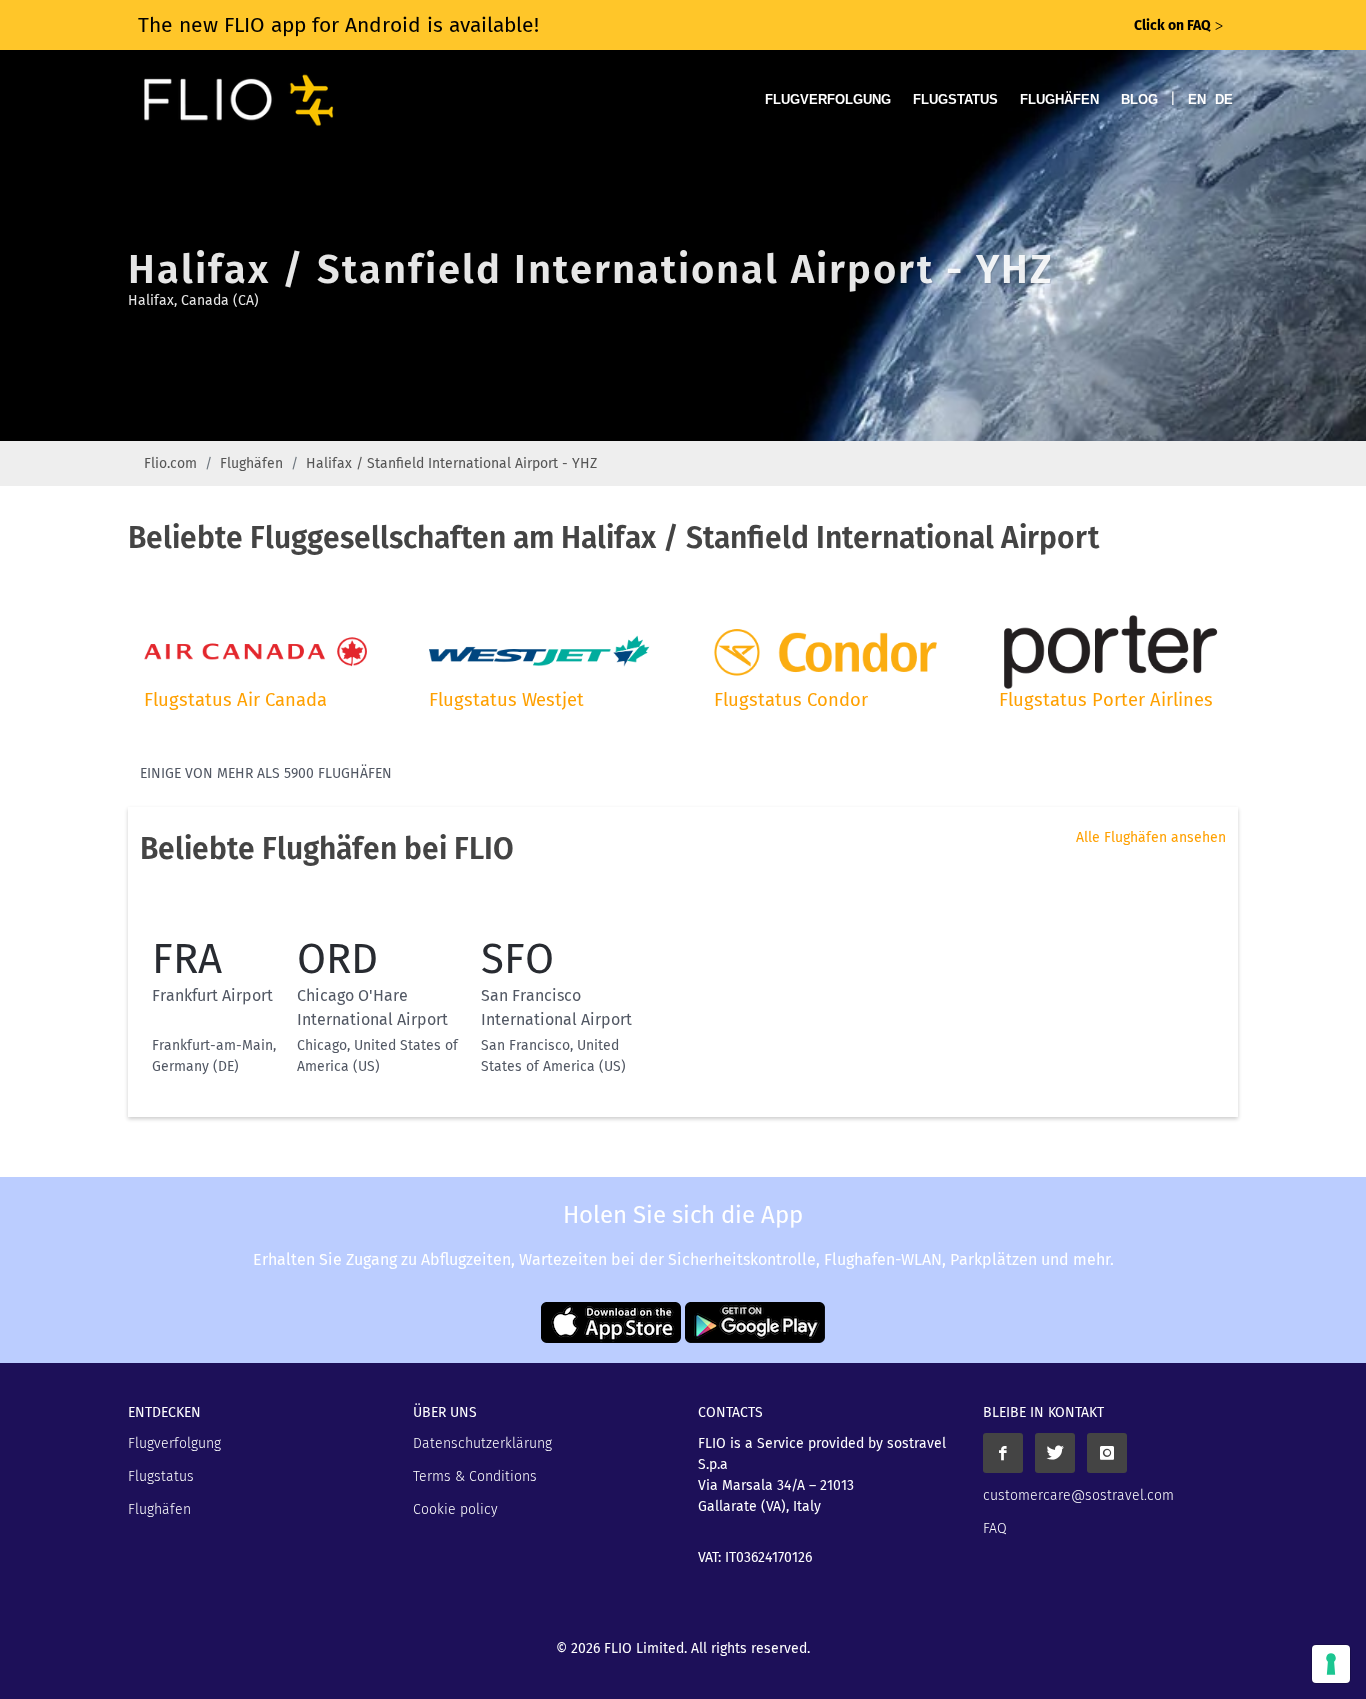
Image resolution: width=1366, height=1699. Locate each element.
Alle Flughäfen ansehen (1151, 837)
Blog (1139, 99)
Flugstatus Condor (791, 700)
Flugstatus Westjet (506, 700)
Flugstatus (955, 99)
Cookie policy (455, 1509)
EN (1197, 99)
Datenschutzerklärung (482, 1443)
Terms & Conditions (475, 1476)
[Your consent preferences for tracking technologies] (1331, 1664)
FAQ (995, 1528)
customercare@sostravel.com (1078, 1495)
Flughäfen (1059, 99)
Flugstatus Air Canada (235, 700)
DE (1224, 99)
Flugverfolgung (828, 99)
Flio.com (170, 463)
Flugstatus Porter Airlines (1106, 700)
